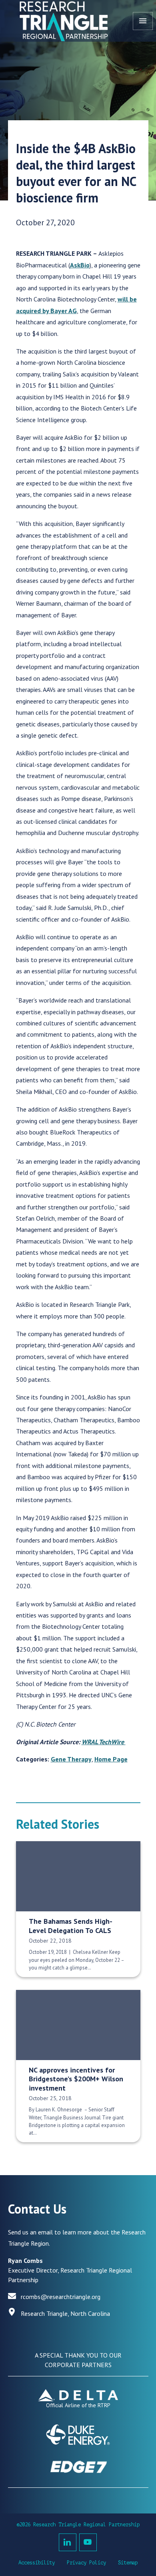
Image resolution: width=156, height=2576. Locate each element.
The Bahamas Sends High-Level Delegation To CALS (71, 1926)
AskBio (80, 265)
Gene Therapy (71, 1759)
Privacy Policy (86, 2563)
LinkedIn (68, 2542)
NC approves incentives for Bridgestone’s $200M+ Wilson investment (76, 2079)
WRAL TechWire (104, 1742)
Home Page (111, 1759)
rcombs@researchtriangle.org (61, 2297)
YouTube (88, 2542)
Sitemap (128, 2563)
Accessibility (37, 2563)
